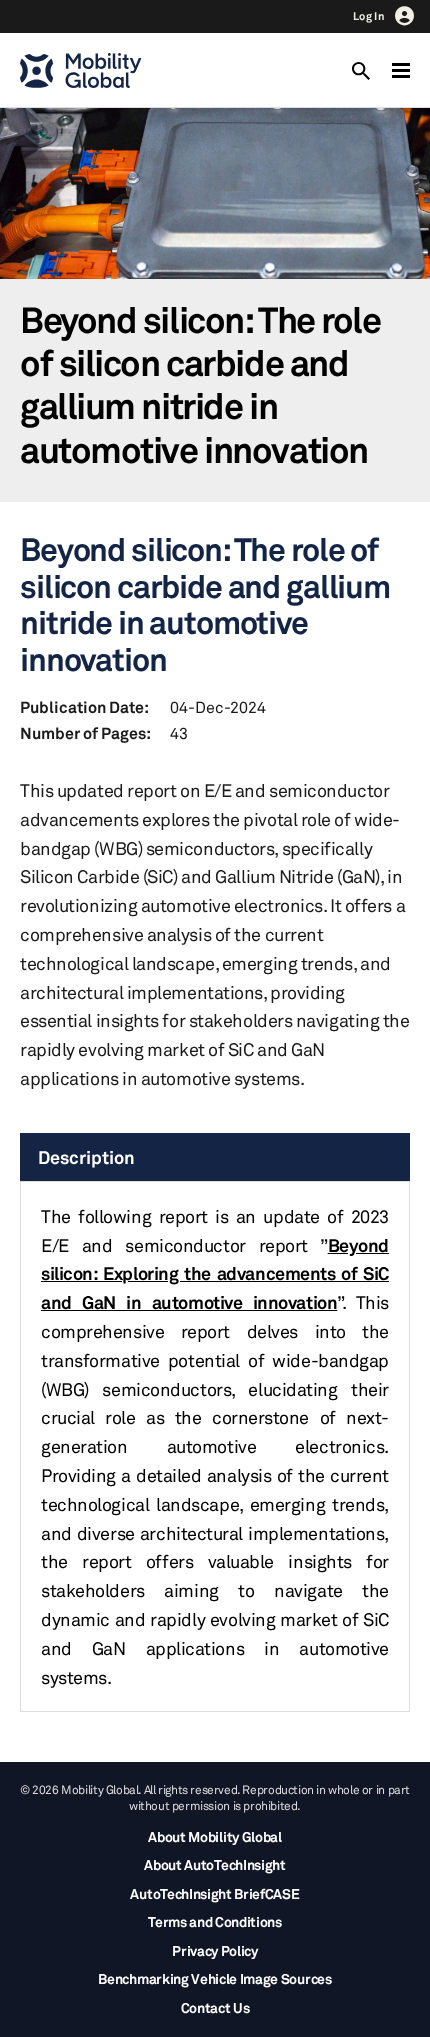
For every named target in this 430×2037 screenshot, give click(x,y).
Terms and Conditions (215, 1921)
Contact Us (215, 2007)
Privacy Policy (215, 1950)
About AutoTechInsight (214, 1864)
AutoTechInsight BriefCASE (214, 1893)
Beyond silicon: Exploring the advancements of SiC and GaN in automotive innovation (215, 1274)
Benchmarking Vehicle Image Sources (214, 1978)
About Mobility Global (214, 1836)
